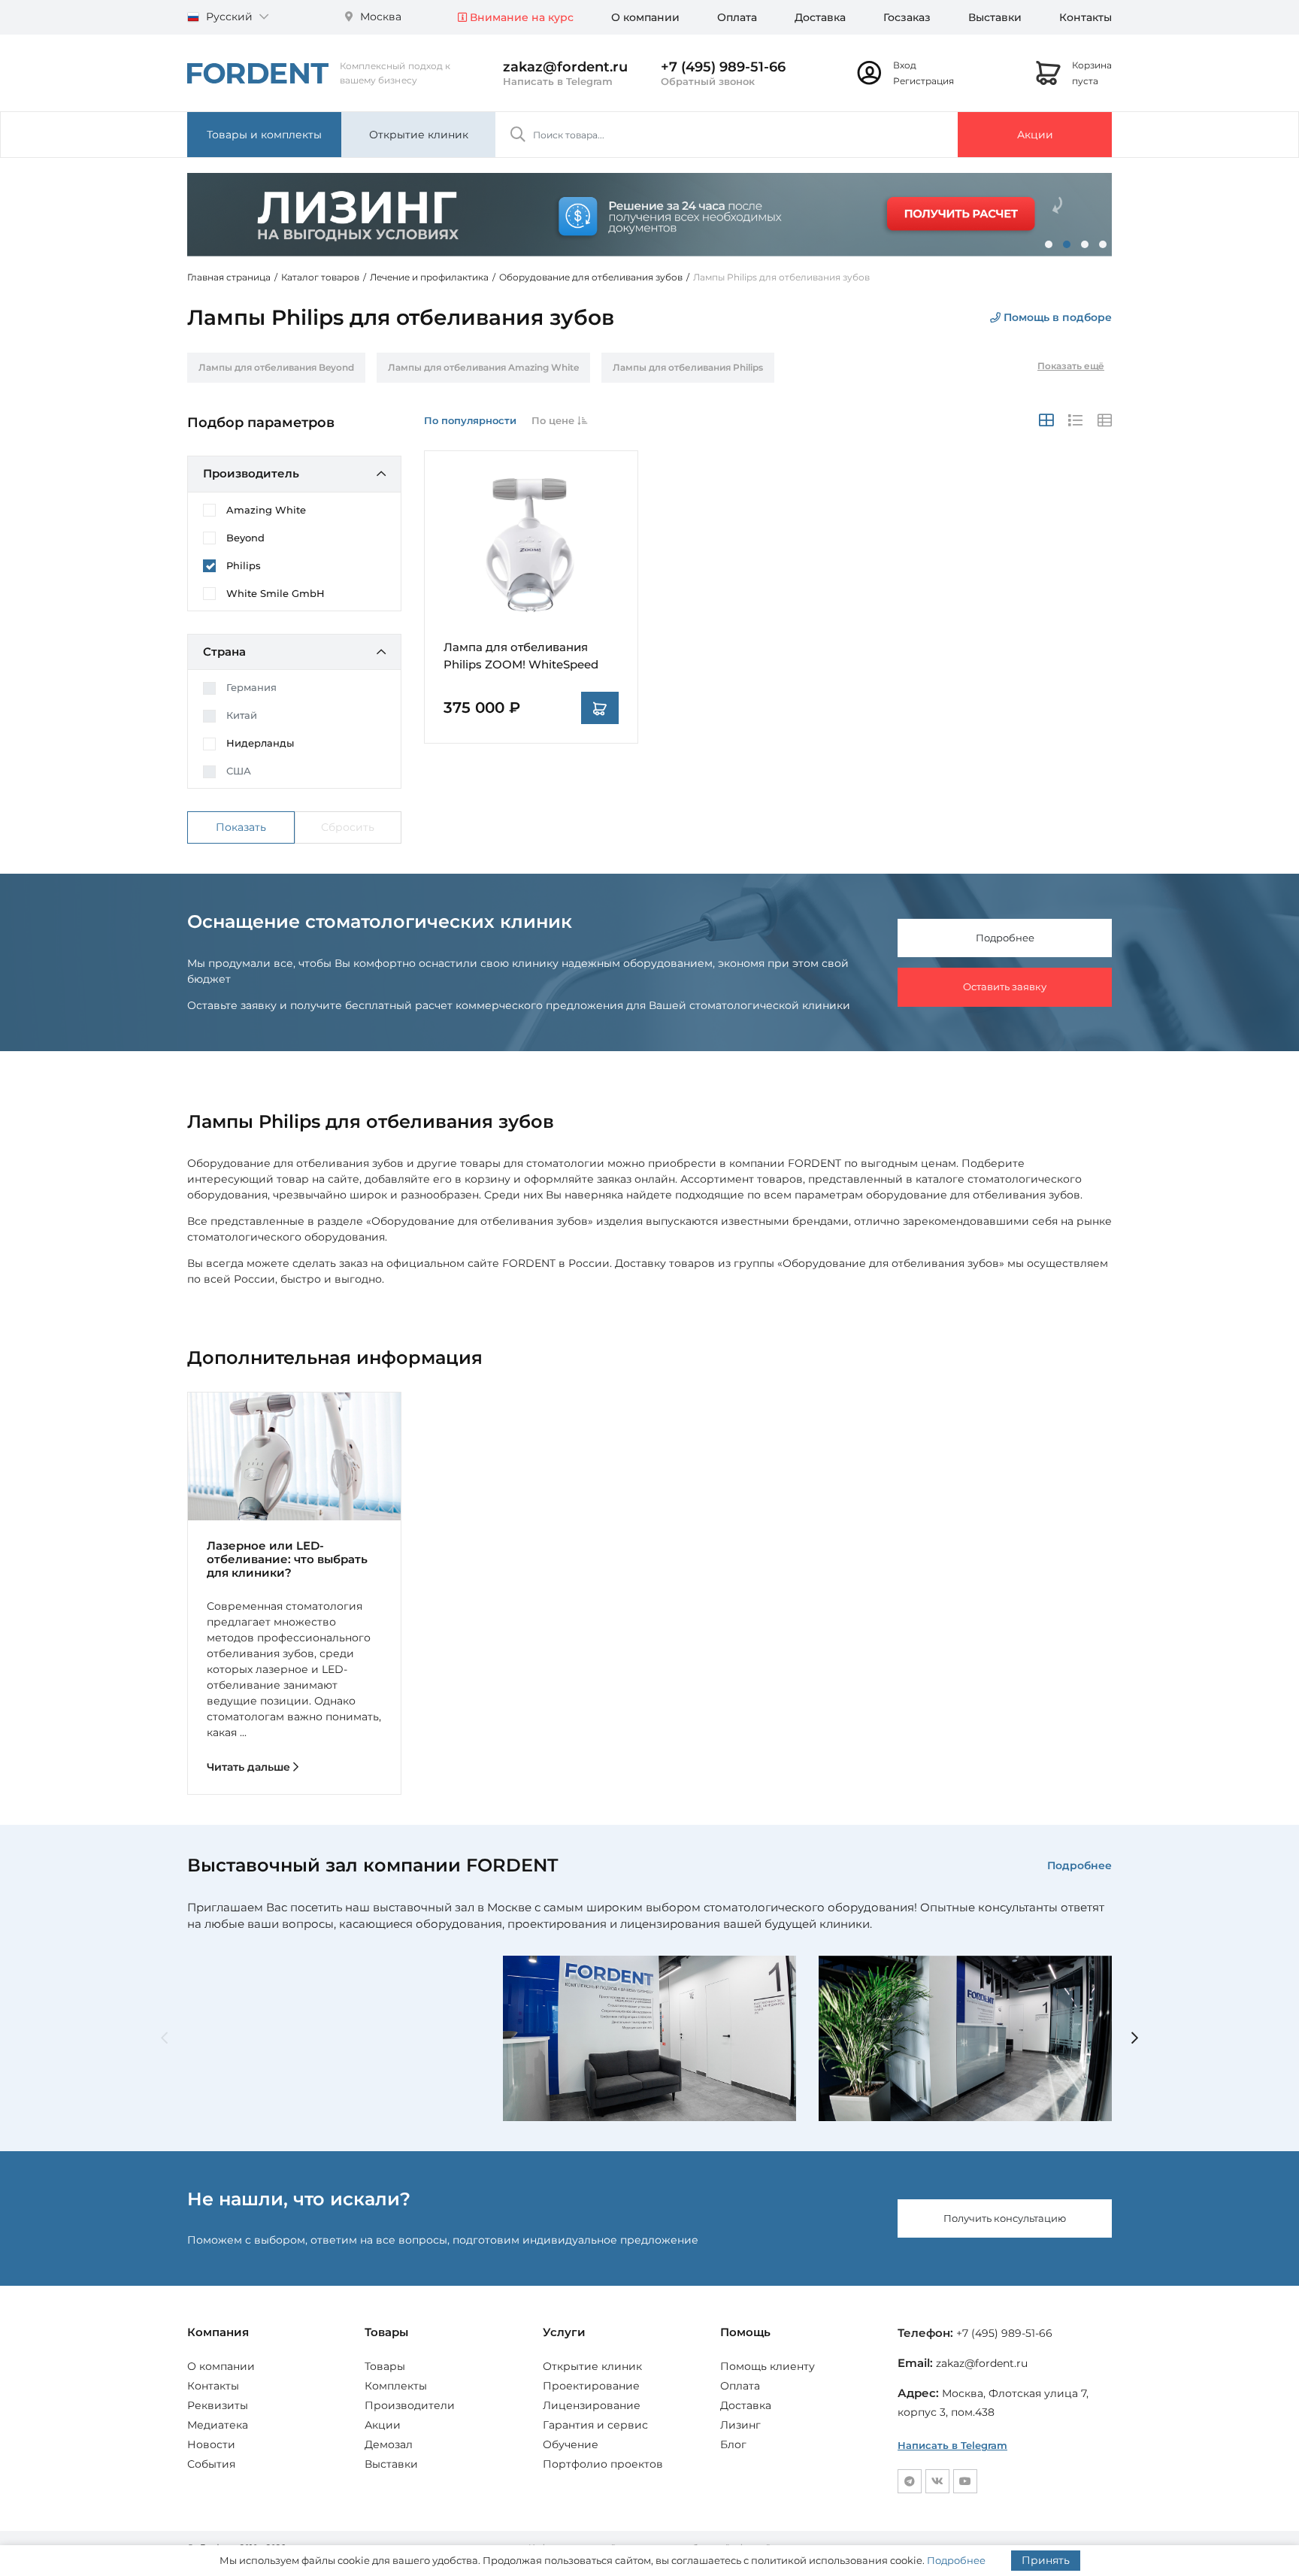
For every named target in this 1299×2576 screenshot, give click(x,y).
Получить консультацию (1005, 2218)
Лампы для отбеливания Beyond (276, 367)
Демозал (389, 2444)
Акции (1035, 135)
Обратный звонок (708, 81)
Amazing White (266, 510)
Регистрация (924, 81)
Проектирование (591, 2386)
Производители (410, 2405)
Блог (733, 2444)
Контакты (1086, 17)
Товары (385, 2366)
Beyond (245, 538)
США (239, 771)
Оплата (737, 17)
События (211, 2464)
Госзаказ (907, 17)
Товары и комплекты (264, 135)
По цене (554, 420)
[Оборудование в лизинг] (649, 214)
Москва (379, 17)
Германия (251, 687)
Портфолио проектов (603, 2464)
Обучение (571, 2444)
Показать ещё (1071, 366)
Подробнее (1005, 938)
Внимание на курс (520, 17)
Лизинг (740, 2425)
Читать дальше (250, 1767)
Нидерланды (260, 743)
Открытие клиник (419, 135)
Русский (229, 17)
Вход (905, 65)
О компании (645, 17)
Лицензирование (592, 2405)
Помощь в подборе (1056, 317)
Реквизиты (218, 2405)
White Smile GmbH (276, 593)
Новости (211, 2444)
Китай (242, 715)
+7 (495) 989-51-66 (723, 67)
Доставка (820, 17)
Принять (1046, 2560)
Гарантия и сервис (595, 2425)
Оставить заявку (1005, 986)
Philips (244, 565)
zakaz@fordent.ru (565, 67)
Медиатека (218, 2425)
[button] (1049, 244)
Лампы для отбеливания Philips (688, 367)
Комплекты (396, 2386)
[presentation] (164, 2039)
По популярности (470, 420)
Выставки (995, 17)
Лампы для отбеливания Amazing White (483, 367)
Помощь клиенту (768, 2366)
